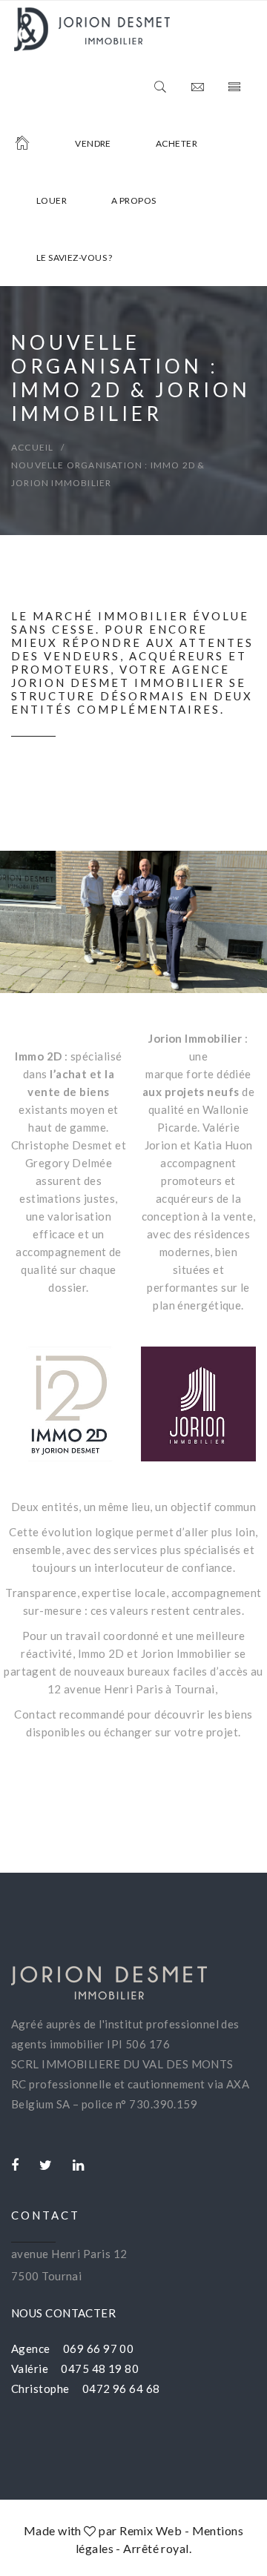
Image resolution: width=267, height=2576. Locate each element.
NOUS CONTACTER (63, 2313)
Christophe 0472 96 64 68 (86, 2389)
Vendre (93, 143)
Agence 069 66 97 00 (72, 2348)
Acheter (177, 143)
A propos (134, 200)
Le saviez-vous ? (75, 258)
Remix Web (151, 2530)
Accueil (32, 447)
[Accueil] (22, 143)
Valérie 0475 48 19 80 (75, 2368)
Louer (52, 200)
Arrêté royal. (157, 2548)
